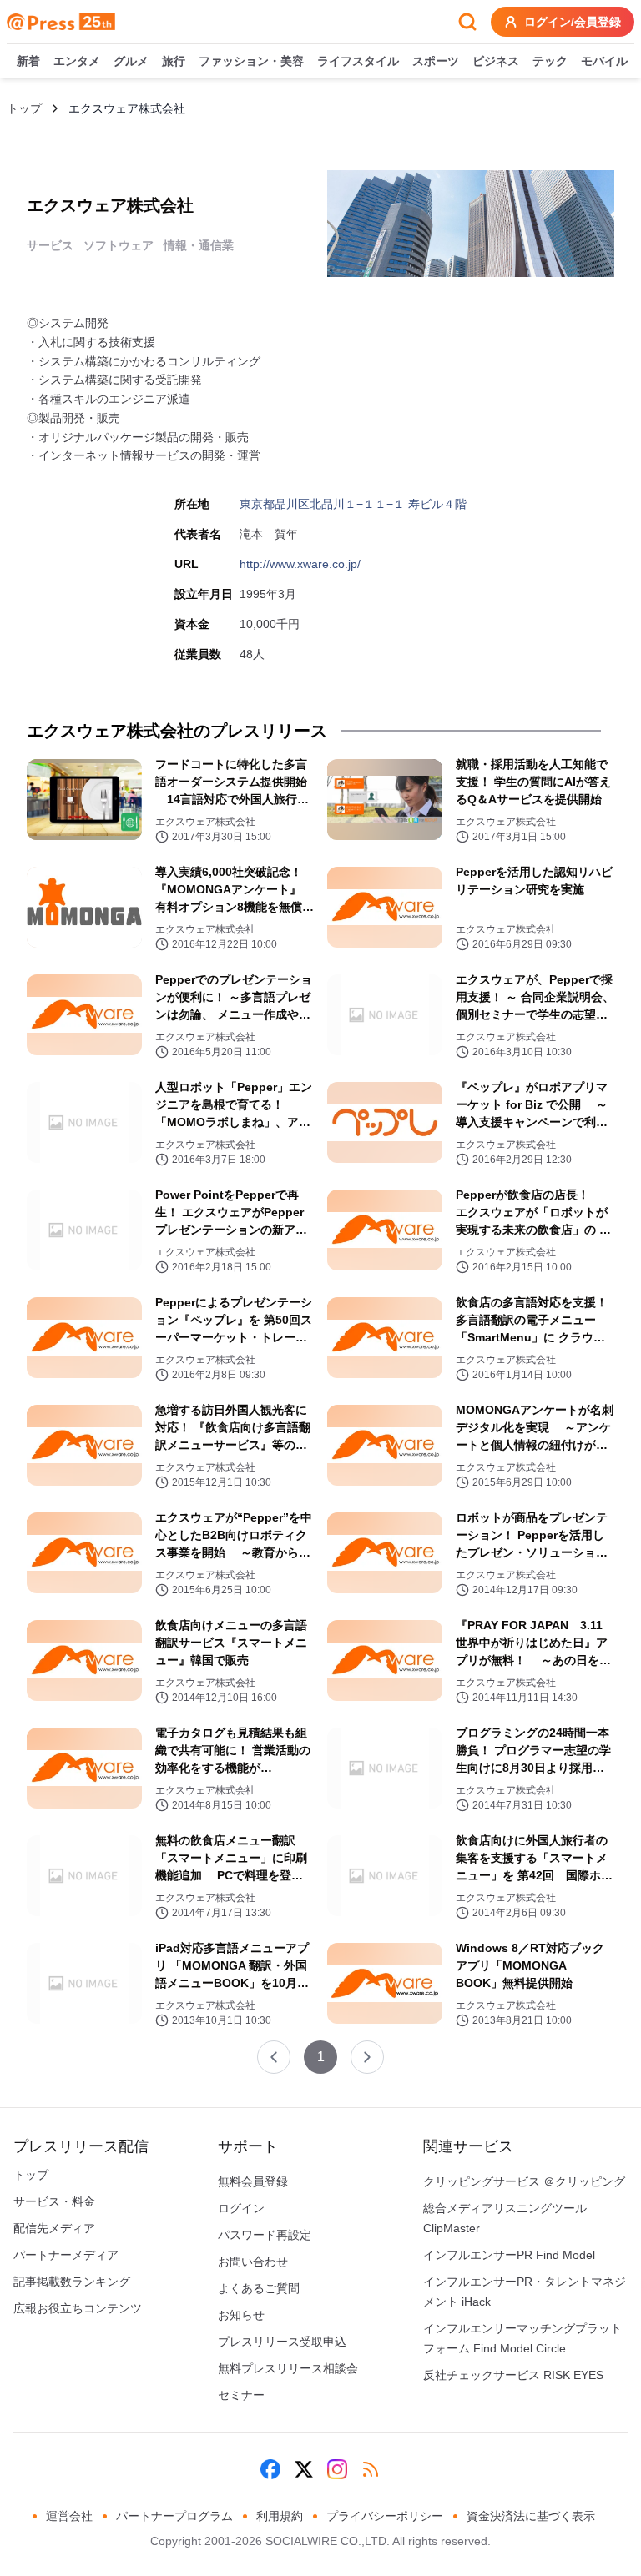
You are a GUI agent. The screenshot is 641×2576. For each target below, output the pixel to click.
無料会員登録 (253, 2181)
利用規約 (280, 2516)
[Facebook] (270, 2469)
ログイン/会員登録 (573, 22)
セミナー (241, 2395)
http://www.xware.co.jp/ (300, 564)
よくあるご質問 (259, 2288)
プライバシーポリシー (385, 2516)
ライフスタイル (358, 61)
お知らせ (241, 2315)
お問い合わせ (253, 2262)
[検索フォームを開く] (467, 22)
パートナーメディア (66, 2255)
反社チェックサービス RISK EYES (513, 2375)
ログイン (241, 2208)
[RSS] (371, 2469)
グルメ (131, 61)
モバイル (604, 61)
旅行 (174, 61)
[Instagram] (337, 2469)
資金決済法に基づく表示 (531, 2516)
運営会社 (69, 2516)
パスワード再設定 (265, 2235)
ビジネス (496, 61)
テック (550, 61)
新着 (28, 61)
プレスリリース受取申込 (282, 2342)
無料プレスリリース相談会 (288, 2368)
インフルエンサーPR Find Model (509, 2255)
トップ (24, 108)
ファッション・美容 (251, 61)
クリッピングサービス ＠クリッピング (524, 2181)
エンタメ (77, 61)
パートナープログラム (174, 2516)
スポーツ (436, 61)
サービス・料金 (54, 2201)
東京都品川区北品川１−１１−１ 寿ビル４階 (353, 504)
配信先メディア (54, 2228)
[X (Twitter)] (304, 2469)
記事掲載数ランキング (72, 2282)
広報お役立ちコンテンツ (78, 2308)
